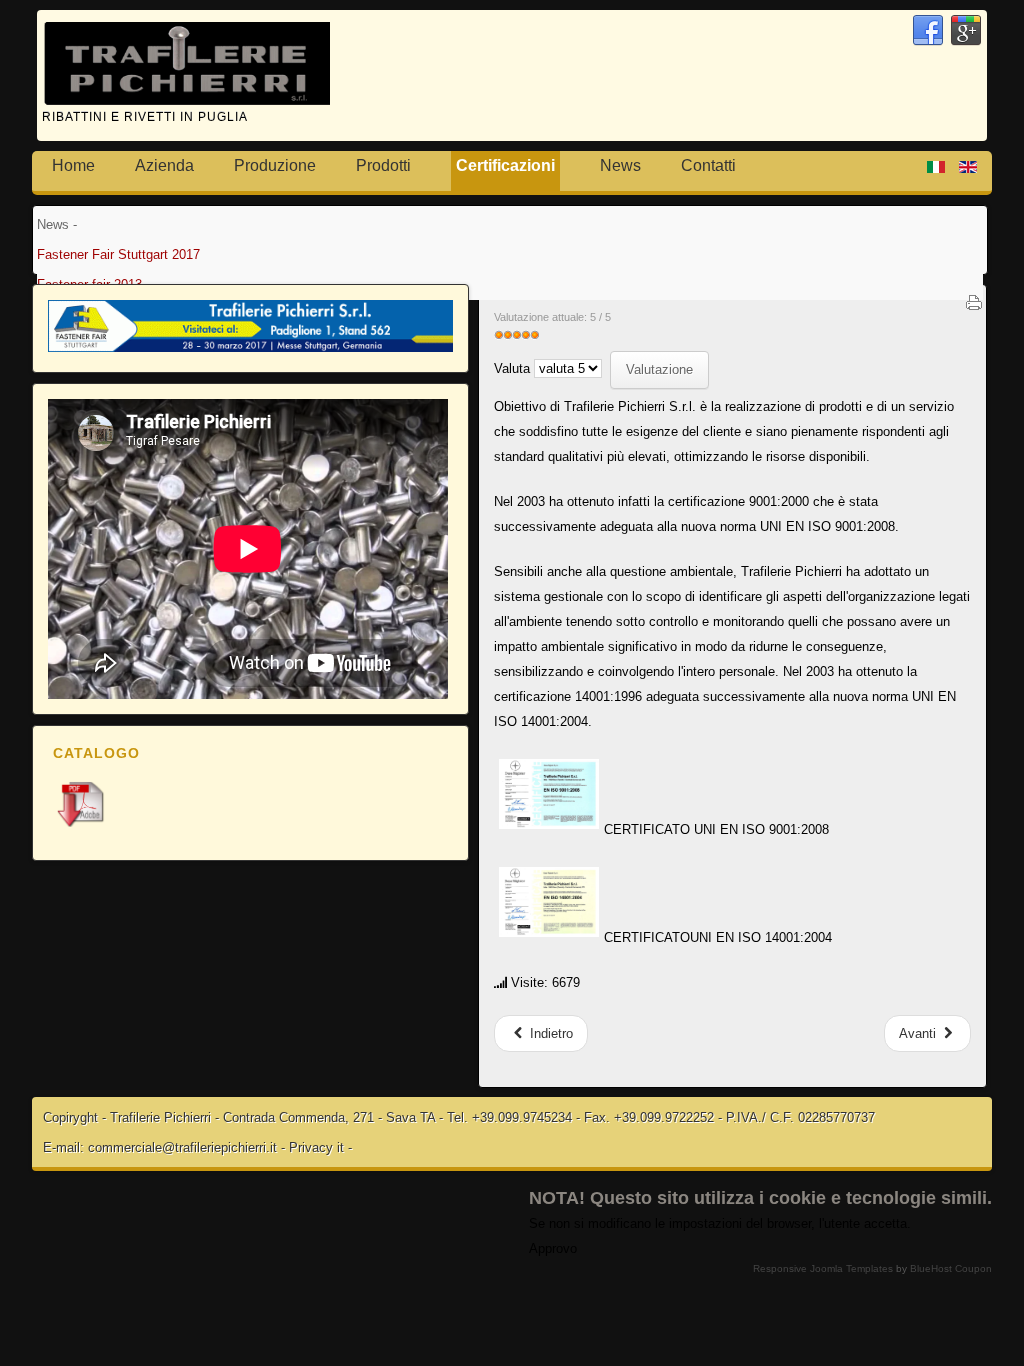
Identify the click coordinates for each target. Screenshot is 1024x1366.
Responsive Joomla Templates (823, 1268)
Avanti (919, 1033)
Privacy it (316, 1147)
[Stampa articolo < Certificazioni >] (974, 307)
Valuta (512, 368)
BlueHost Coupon (951, 1268)
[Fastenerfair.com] (250, 347)
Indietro (549, 1033)
